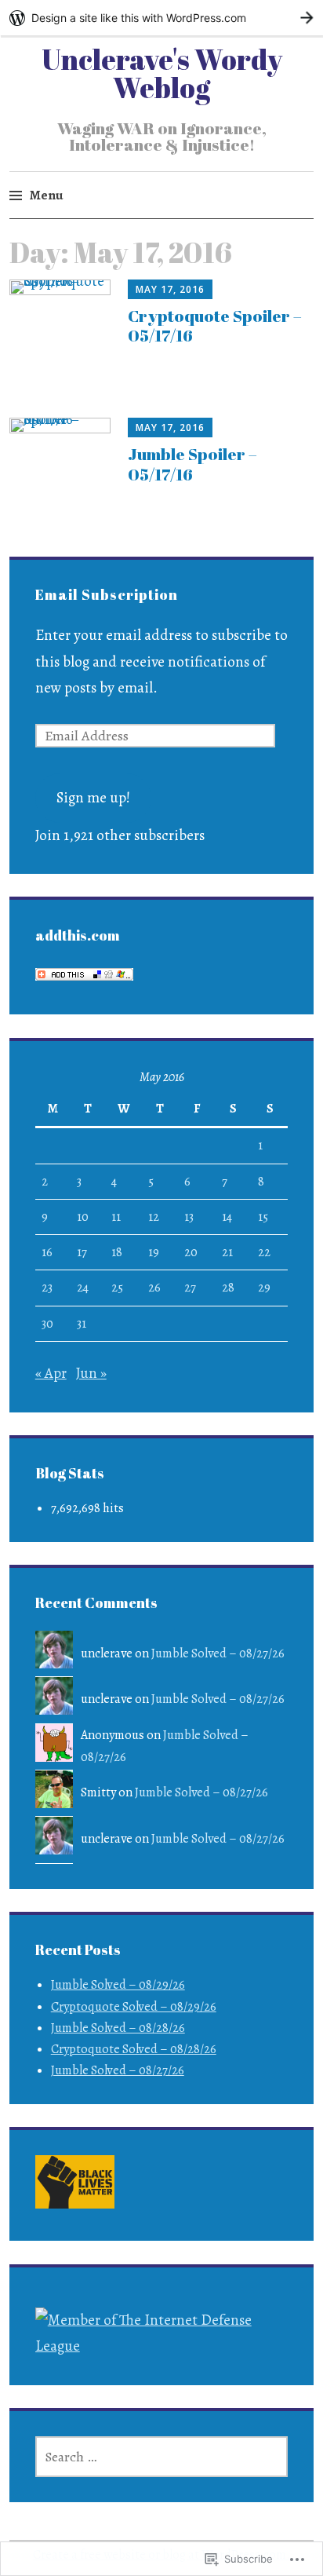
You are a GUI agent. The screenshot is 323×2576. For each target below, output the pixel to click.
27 (190, 1288)
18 (117, 1252)
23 (47, 1288)
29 (264, 1288)
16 (47, 1252)
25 (117, 1288)
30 (47, 1324)
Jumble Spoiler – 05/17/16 (192, 464)
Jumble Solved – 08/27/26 (218, 1653)
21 (227, 1252)
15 (263, 1217)
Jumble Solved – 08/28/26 (118, 2028)
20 (191, 1252)
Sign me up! (93, 798)
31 (82, 1324)
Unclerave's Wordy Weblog (162, 73)
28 (228, 1288)
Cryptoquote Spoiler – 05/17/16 (215, 325)
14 (227, 1217)
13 (189, 1217)
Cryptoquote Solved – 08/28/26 (134, 2049)
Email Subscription (107, 594)
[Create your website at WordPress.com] (161, 18)
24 (83, 1288)
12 (154, 1217)
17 (82, 1252)
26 (154, 1288)
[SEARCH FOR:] (162, 2457)
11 (116, 1217)
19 (154, 1252)
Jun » (91, 1373)
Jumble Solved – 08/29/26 (118, 1985)
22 (264, 1252)
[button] (75, 2185)
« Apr (51, 1373)
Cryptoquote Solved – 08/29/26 (134, 2007)
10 (83, 1217)
